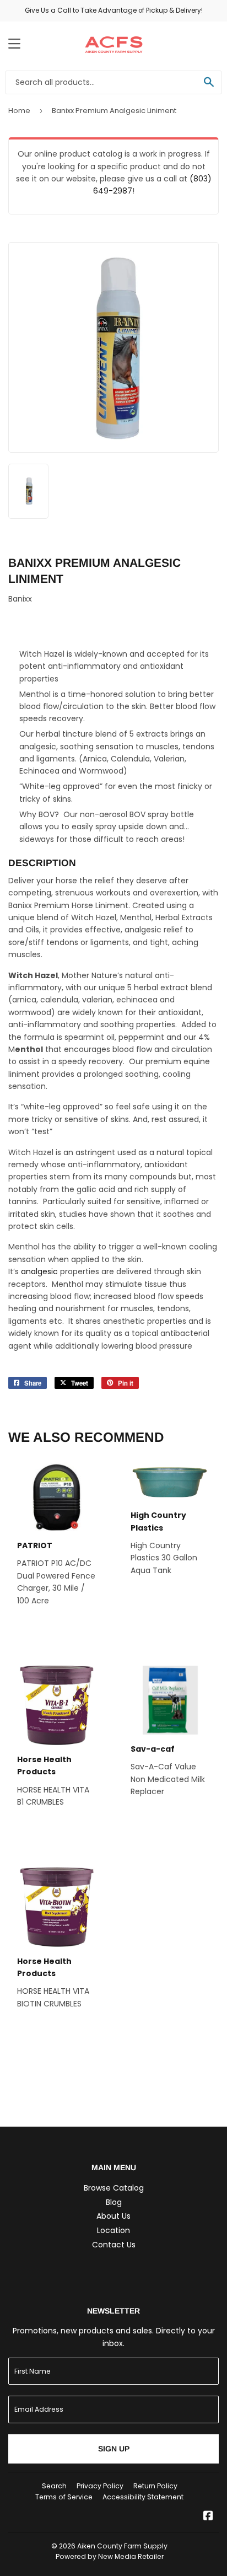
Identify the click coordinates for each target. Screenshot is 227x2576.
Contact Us (114, 2245)
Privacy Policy (100, 2486)
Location (113, 2230)
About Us (113, 2216)
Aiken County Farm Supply (122, 2546)
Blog (114, 2202)
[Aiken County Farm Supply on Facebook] (208, 2517)
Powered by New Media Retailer (110, 2556)
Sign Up (114, 2449)
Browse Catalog (114, 2188)
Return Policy (155, 2486)
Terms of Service (64, 2497)
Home (19, 111)
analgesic (39, 1271)
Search (54, 2486)
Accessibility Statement (143, 2497)
